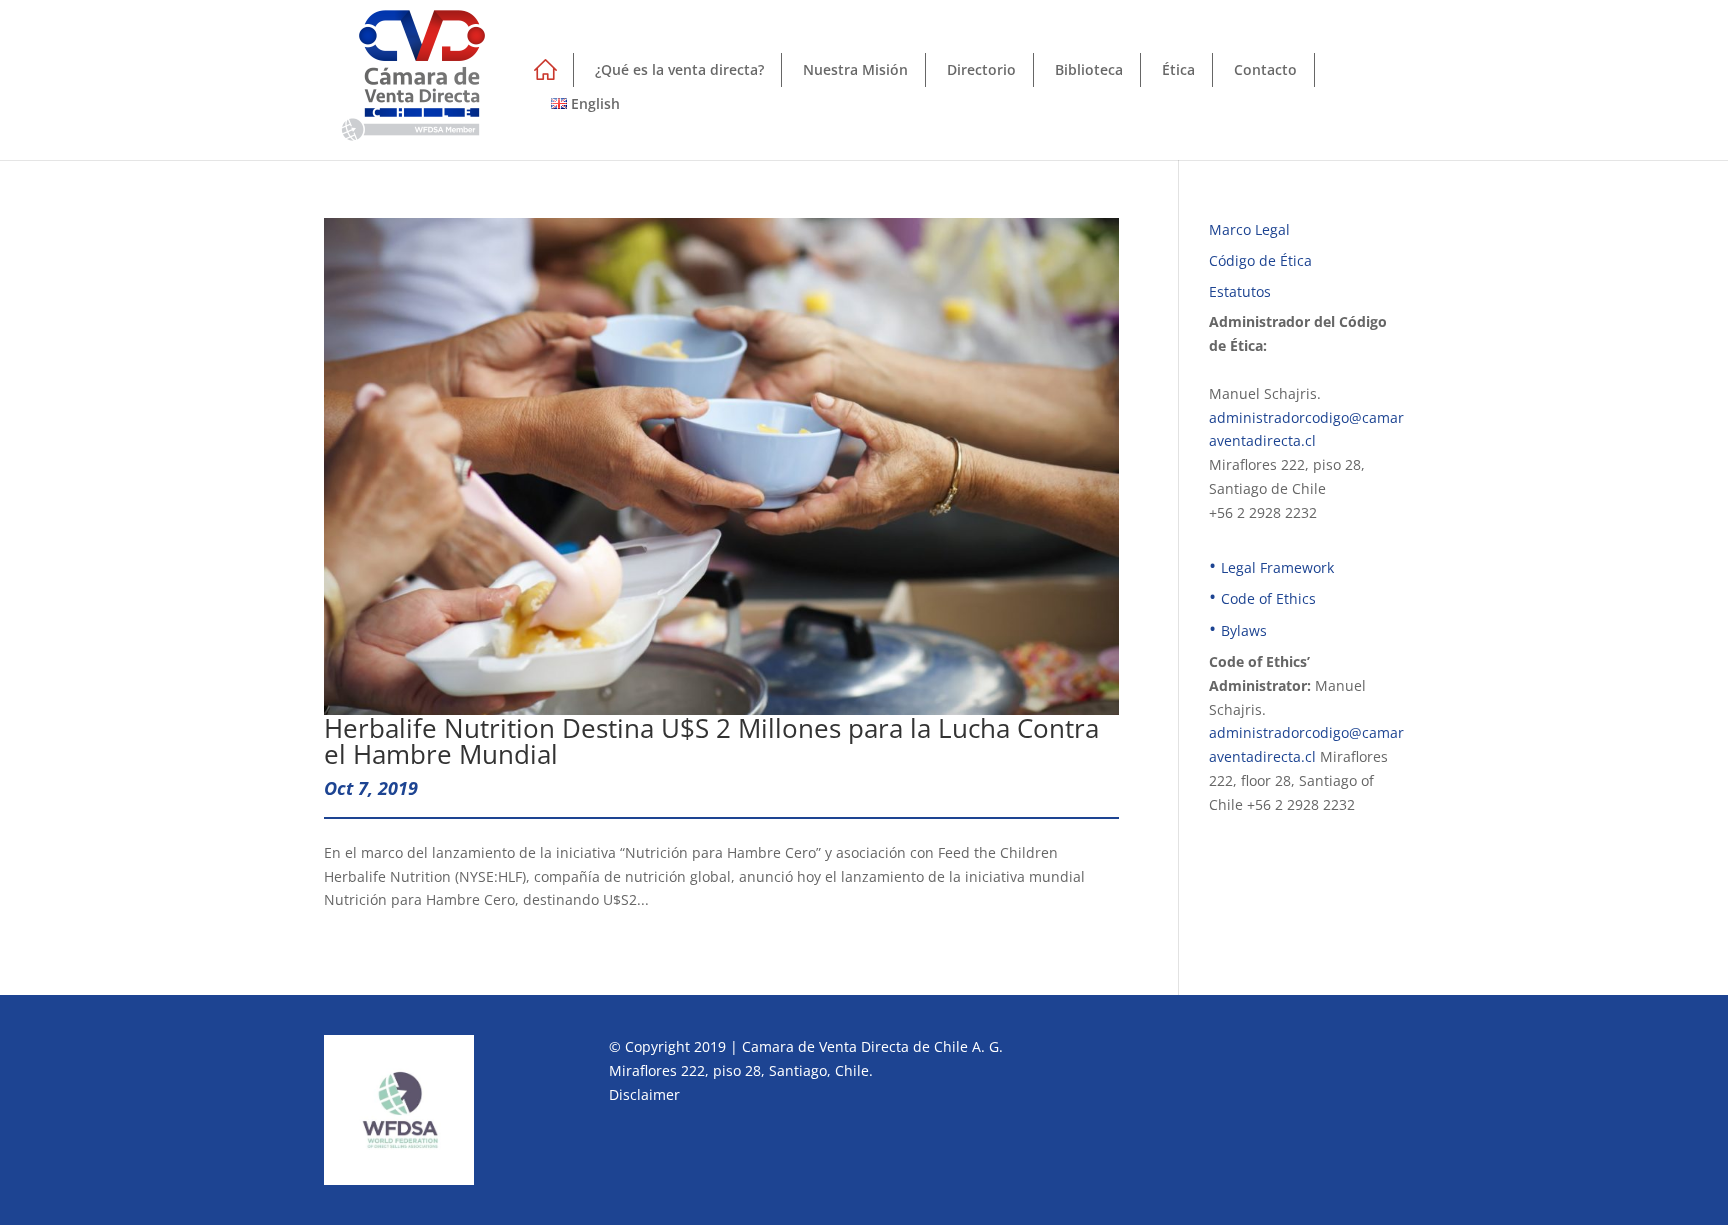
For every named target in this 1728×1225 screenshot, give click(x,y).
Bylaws (1244, 630)
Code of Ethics (1268, 598)
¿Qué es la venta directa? (679, 70)
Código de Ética (1260, 260)
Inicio (544, 73)
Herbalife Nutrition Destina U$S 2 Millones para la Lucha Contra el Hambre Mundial (711, 741)
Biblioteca (1089, 70)
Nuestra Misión (855, 70)
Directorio (981, 70)
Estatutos (1240, 291)
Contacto (1265, 70)
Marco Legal (1249, 229)
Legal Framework (1277, 567)
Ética (1178, 70)
